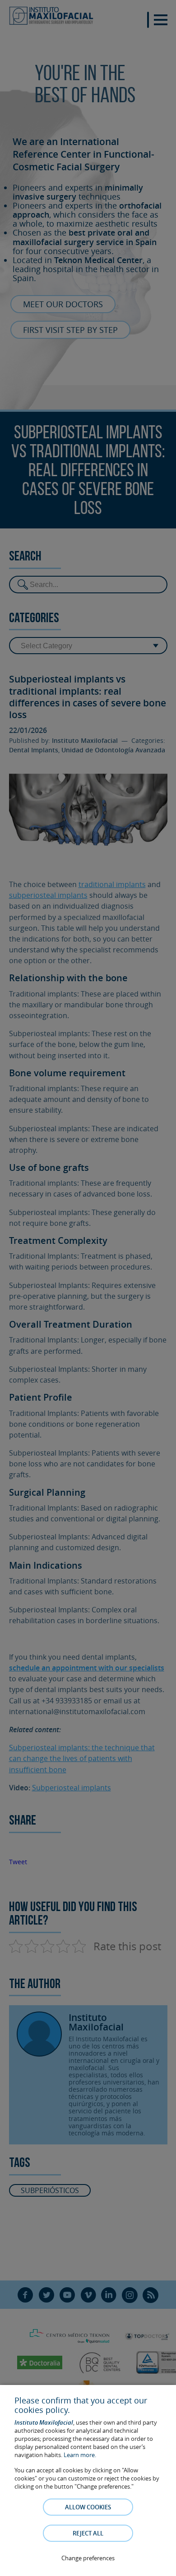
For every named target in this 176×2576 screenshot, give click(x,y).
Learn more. (80, 2455)
